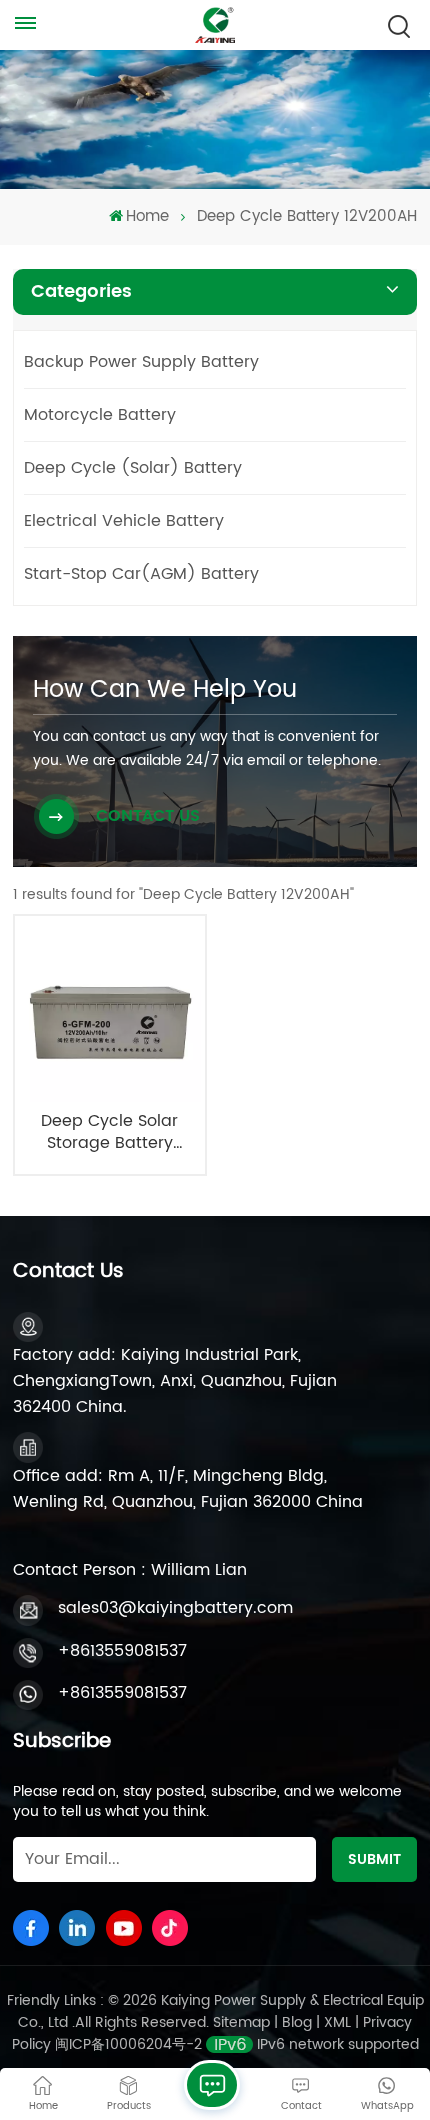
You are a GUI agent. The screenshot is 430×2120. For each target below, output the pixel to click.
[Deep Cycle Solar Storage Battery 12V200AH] (109, 1011)
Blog (297, 2022)
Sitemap (241, 2022)
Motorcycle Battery (100, 415)
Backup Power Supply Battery (141, 362)
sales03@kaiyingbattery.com (175, 1608)
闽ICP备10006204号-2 (128, 2044)
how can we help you (165, 690)
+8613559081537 (122, 1651)
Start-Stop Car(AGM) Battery (141, 574)
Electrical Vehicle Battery (124, 521)
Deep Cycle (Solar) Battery (133, 468)
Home (147, 217)
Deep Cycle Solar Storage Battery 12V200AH (109, 1132)
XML (337, 2022)
